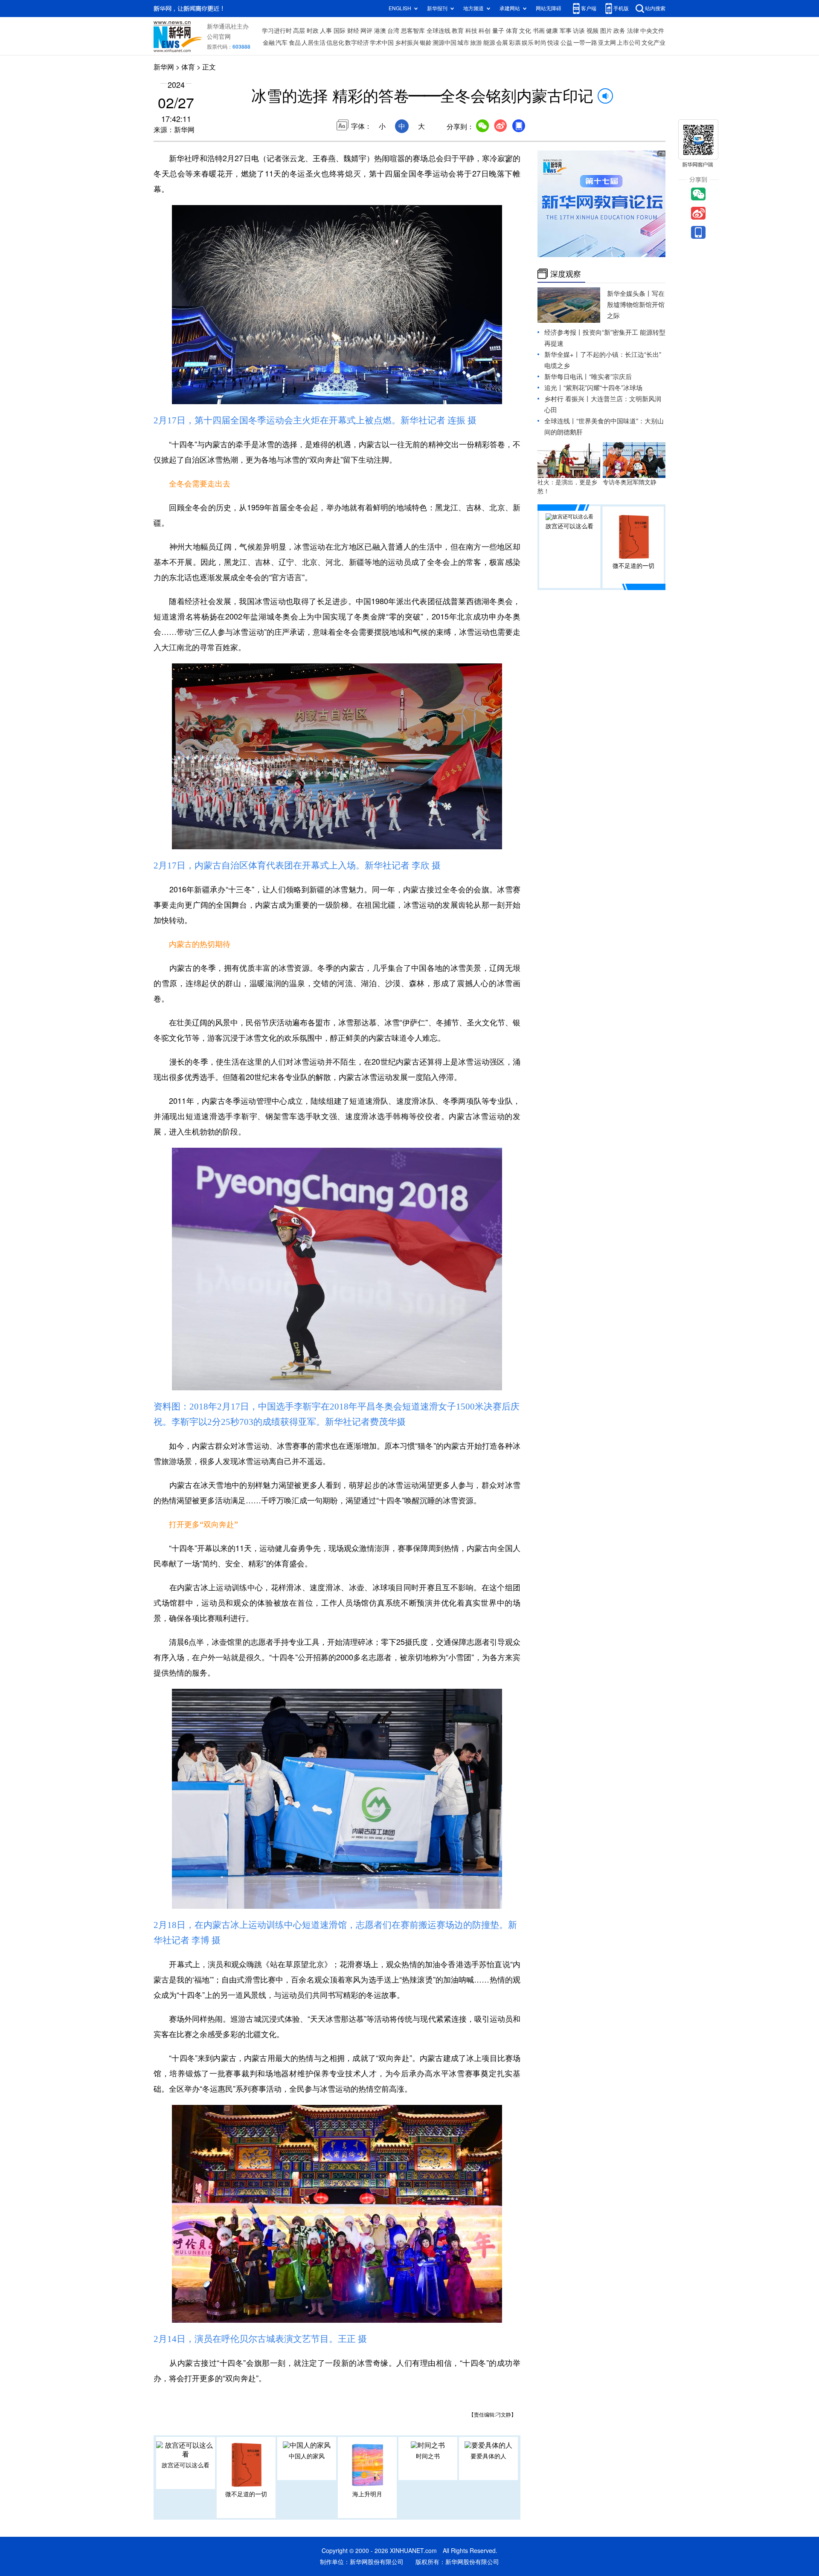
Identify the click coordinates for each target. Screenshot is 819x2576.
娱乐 (528, 43)
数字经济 (357, 43)
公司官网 (219, 37)
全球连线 (439, 31)
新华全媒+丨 (562, 355)
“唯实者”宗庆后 (610, 377)
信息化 (335, 43)
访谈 (579, 31)
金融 (269, 43)
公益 (566, 43)
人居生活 (314, 43)
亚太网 (607, 43)
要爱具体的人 (488, 2456)
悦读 (553, 43)
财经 (353, 31)
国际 (340, 31)
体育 (512, 31)
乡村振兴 (407, 43)
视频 (592, 31)
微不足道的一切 (246, 2494)
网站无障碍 (549, 8)
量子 (498, 31)
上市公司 (629, 43)
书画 (539, 31)
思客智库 (413, 31)
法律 (633, 31)
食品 (295, 43)
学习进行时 (277, 31)
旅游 (476, 43)
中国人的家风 (307, 2456)
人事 (326, 31)
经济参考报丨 (563, 332)
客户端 (589, 8)
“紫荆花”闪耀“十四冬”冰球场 (603, 388)
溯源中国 (444, 43)
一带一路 (585, 43)
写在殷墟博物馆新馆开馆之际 (636, 305)
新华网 (164, 67)
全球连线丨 (560, 421)
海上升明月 (367, 2494)
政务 (619, 31)
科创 (485, 31)
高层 (299, 31)
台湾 (393, 31)
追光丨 (554, 388)
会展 (502, 43)
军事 (566, 31)
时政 (313, 31)
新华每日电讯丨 (567, 377)
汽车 (282, 43)
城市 (463, 43)
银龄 (426, 43)
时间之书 (428, 2456)
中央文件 (652, 31)
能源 (489, 43)
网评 (366, 31)
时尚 (540, 43)
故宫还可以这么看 (186, 2465)
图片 (606, 31)
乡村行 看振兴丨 (568, 399)
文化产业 (653, 43)
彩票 (515, 43)
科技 (471, 31)
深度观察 (566, 274)
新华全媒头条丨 (629, 294)
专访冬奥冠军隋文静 (630, 482)
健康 (552, 31)
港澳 (380, 31)
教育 (458, 31)
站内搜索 (655, 8)
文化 (525, 31)
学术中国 (382, 43)
